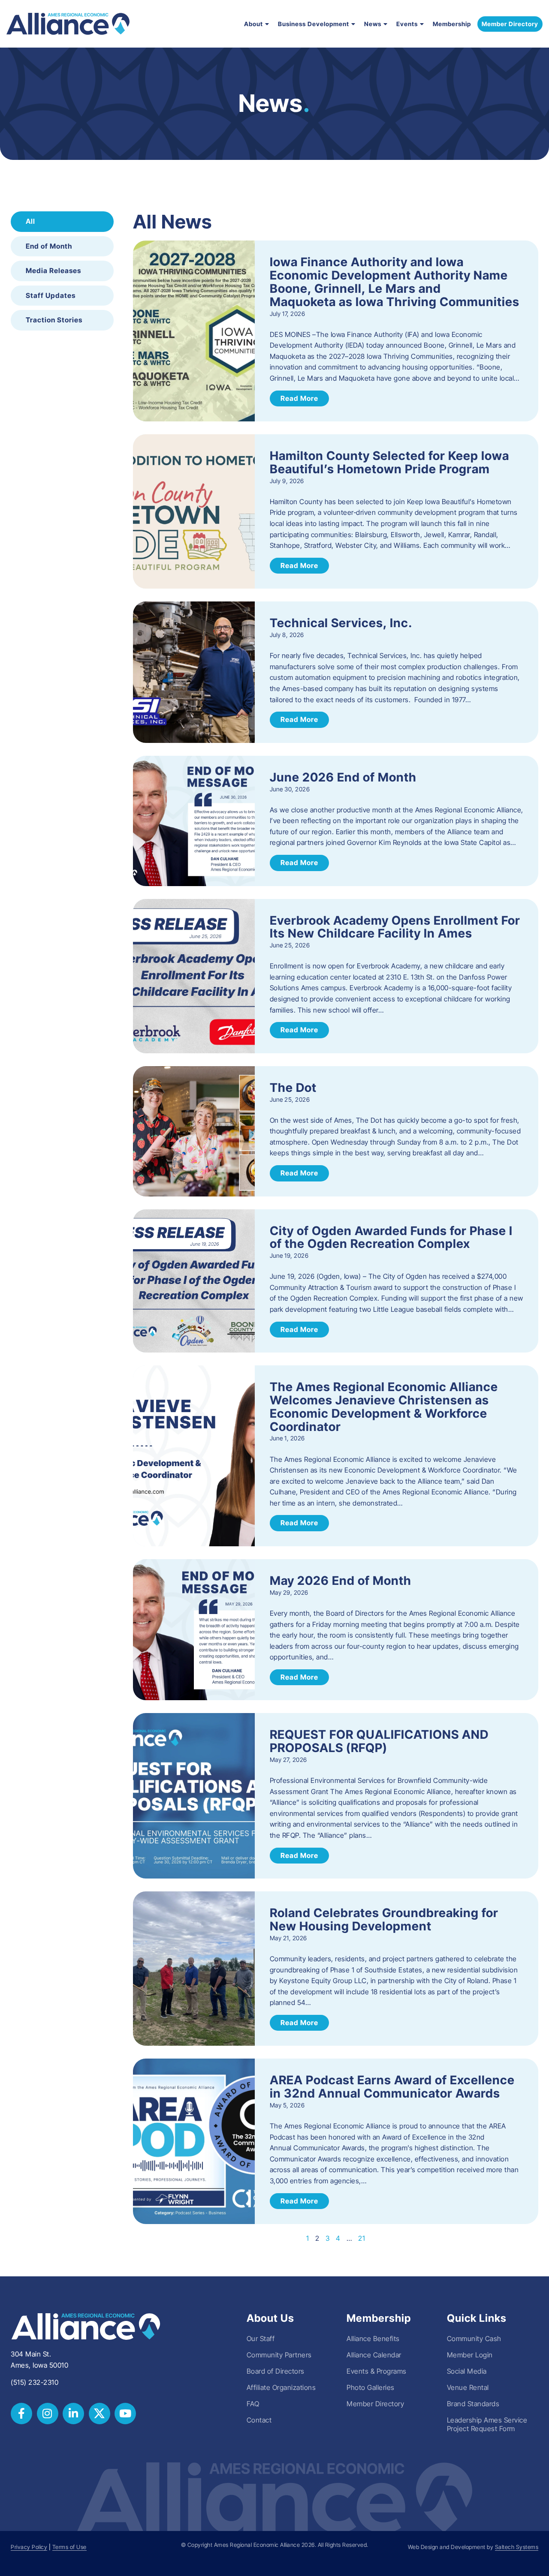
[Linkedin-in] (73, 2414)
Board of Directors (276, 2371)
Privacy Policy (29, 2547)
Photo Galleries (371, 2387)
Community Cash (474, 2339)
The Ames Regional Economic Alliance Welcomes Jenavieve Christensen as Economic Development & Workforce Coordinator (384, 1407)
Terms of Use (69, 2547)
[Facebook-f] (21, 2414)
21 (362, 2238)
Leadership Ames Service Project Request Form (487, 2424)
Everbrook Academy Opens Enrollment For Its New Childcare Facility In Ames (395, 927)
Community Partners (279, 2355)
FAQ (253, 2404)
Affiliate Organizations (281, 2387)
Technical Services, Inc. (341, 623)
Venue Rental (468, 2387)
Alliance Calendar (374, 2355)
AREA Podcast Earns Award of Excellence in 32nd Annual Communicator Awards (392, 2087)
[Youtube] (125, 2414)
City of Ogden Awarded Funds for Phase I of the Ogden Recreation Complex (391, 1237)
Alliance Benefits (373, 2339)
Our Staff (261, 2339)
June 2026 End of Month (343, 777)
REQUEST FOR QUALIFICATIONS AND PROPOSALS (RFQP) (379, 1741)
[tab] (62, 222)
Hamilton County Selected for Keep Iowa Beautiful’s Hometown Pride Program (389, 462)
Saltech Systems (517, 2547)
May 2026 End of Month (341, 1581)
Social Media (467, 2371)
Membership (452, 24)
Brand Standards (473, 2404)
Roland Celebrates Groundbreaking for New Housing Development (384, 1919)
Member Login (470, 2355)
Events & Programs (377, 2371)
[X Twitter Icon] (100, 2414)
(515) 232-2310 (35, 2382)
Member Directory (375, 2404)
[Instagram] (48, 2414)
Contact (259, 2420)
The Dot (293, 1088)
